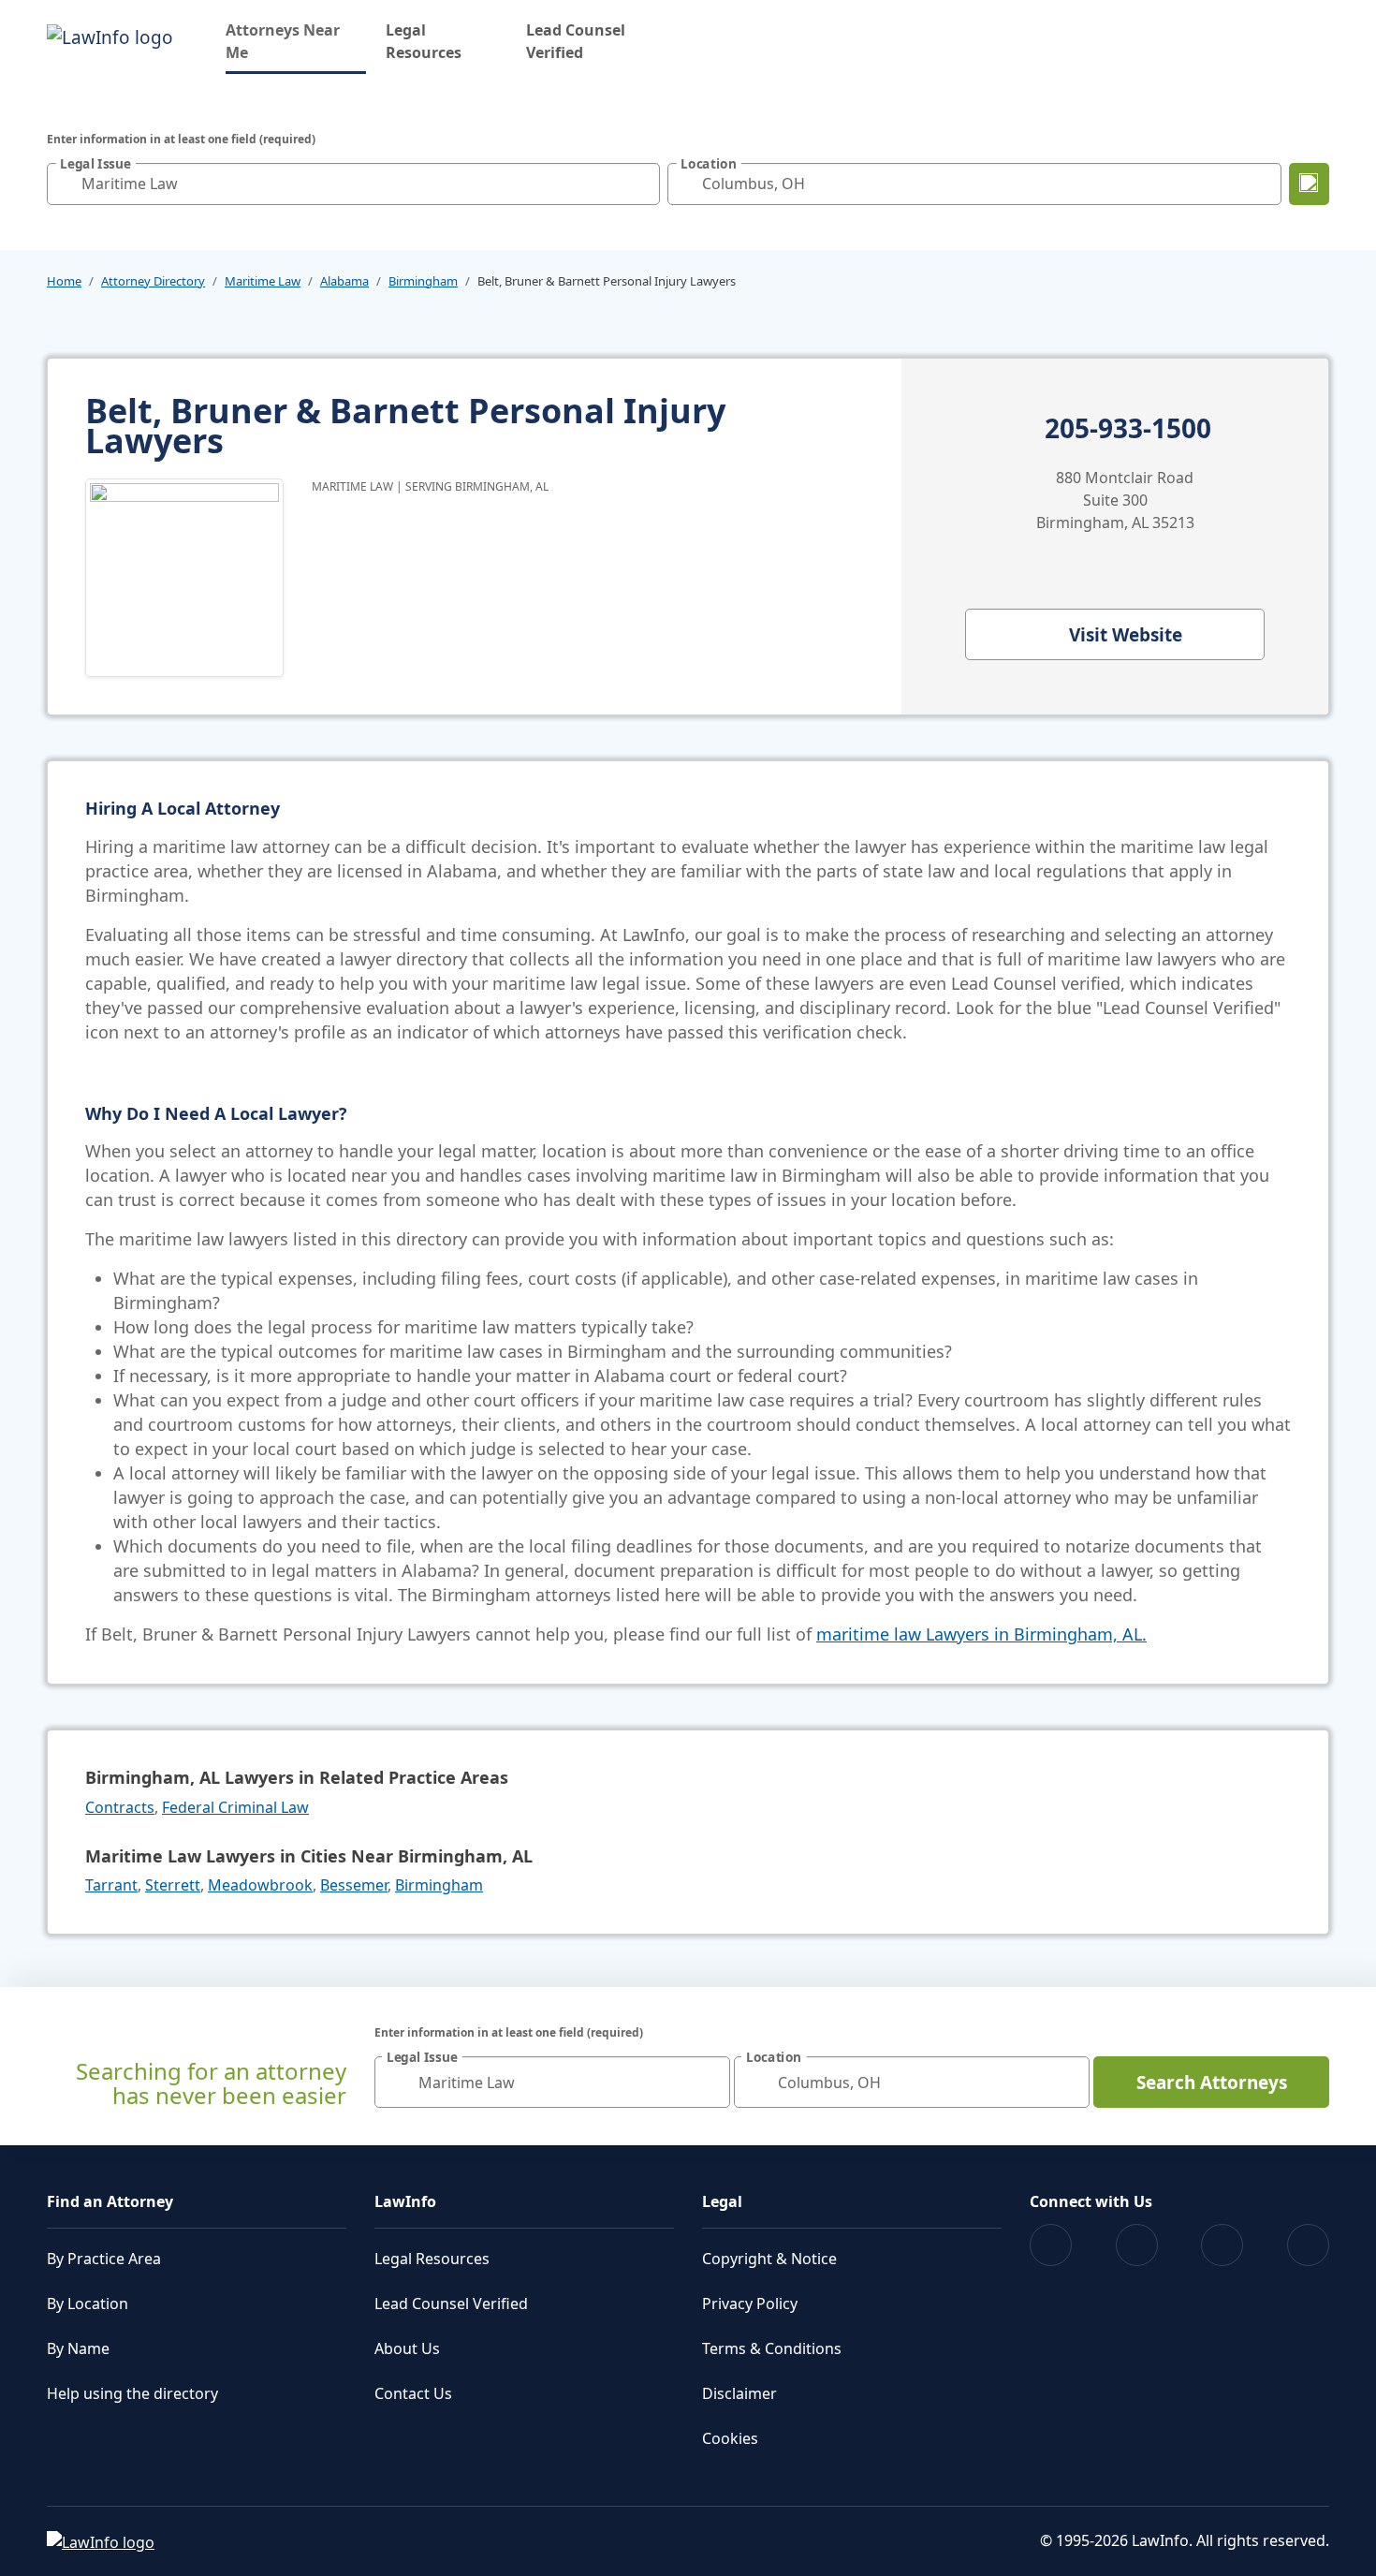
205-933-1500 (1128, 429)
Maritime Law (263, 281)
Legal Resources (424, 41)
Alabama (344, 281)
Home (64, 281)
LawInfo (405, 2201)
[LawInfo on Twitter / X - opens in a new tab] (1137, 2245)
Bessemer (354, 1885)
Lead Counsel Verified (576, 41)
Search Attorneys (1212, 2083)
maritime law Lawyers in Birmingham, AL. (981, 1634)
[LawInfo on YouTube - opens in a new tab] (1222, 2245)
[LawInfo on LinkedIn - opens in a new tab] (1308, 2245)
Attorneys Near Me (296, 41)
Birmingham (423, 281)
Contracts (120, 1807)
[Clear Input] (641, 184)
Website (1126, 635)
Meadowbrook (260, 1885)
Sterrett (173, 1885)
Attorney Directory (153, 281)
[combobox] (353, 184)
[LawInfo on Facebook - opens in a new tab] (1051, 2245)
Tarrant (111, 1885)
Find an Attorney (110, 2201)
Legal (722, 2201)
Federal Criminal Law (235, 1807)
